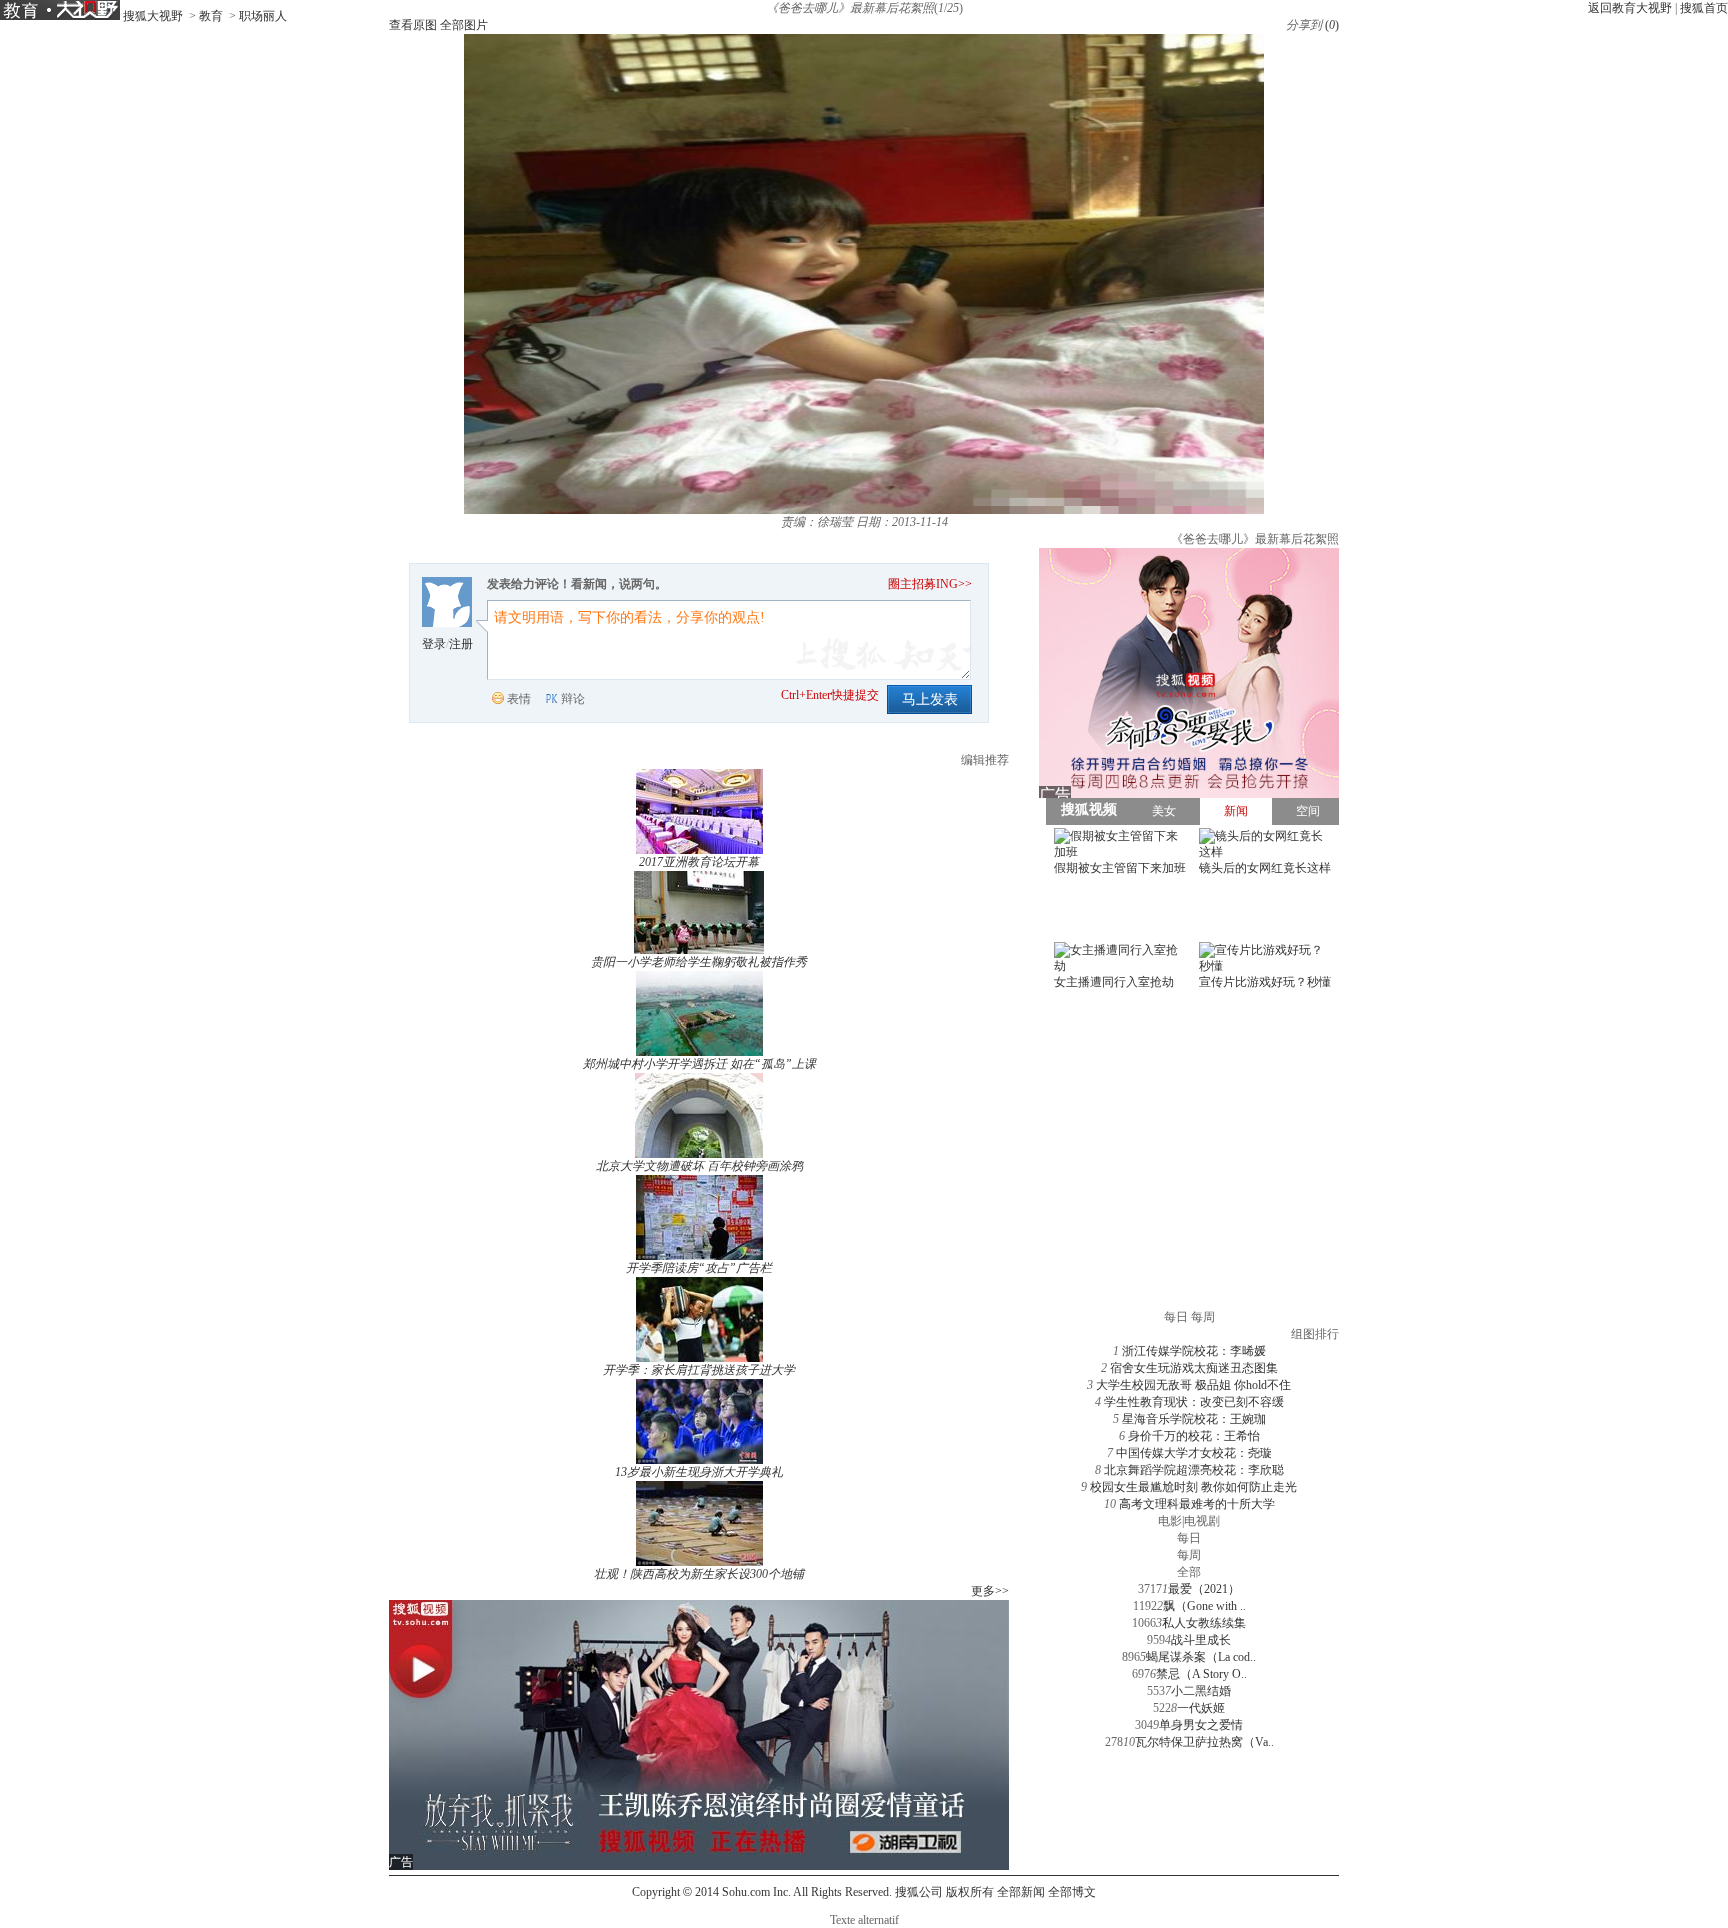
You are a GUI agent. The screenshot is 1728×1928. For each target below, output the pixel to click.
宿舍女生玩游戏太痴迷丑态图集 (1194, 1368)
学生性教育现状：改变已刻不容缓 (1194, 1402)
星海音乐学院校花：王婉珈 (1194, 1419)
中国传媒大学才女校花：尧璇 (1194, 1453)
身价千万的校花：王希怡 (1194, 1436)
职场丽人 (263, 16)
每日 (1189, 1538)
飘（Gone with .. (1204, 1606)
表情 (519, 699)
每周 (1189, 1555)
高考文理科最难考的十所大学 (1197, 1504)
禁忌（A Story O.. (1201, 1674)
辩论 (573, 699)
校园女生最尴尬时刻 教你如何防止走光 (1193, 1487)
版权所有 (970, 1892)
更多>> (990, 1591)
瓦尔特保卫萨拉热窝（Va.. (1204, 1742)
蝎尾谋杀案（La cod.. (1201, 1657)
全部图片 (464, 25)
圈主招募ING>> (930, 584)
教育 (211, 16)
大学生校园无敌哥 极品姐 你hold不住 (1193, 1385)
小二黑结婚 (1201, 1691)
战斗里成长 (1201, 1640)
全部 (1189, 1572)
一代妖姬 (1201, 1708)
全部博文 (1072, 1892)
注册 (461, 644)
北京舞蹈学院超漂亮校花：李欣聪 (1194, 1470)
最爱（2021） (1204, 1589)
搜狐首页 (1704, 8)
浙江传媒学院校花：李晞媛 (1194, 1351)
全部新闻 (1021, 1892)
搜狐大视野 (153, 16)
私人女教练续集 (1204, 1623)
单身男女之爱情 (1201, 1725)
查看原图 (413, 25)
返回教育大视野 (1630, 8)
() (1332, 25)
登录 (434, 644)
